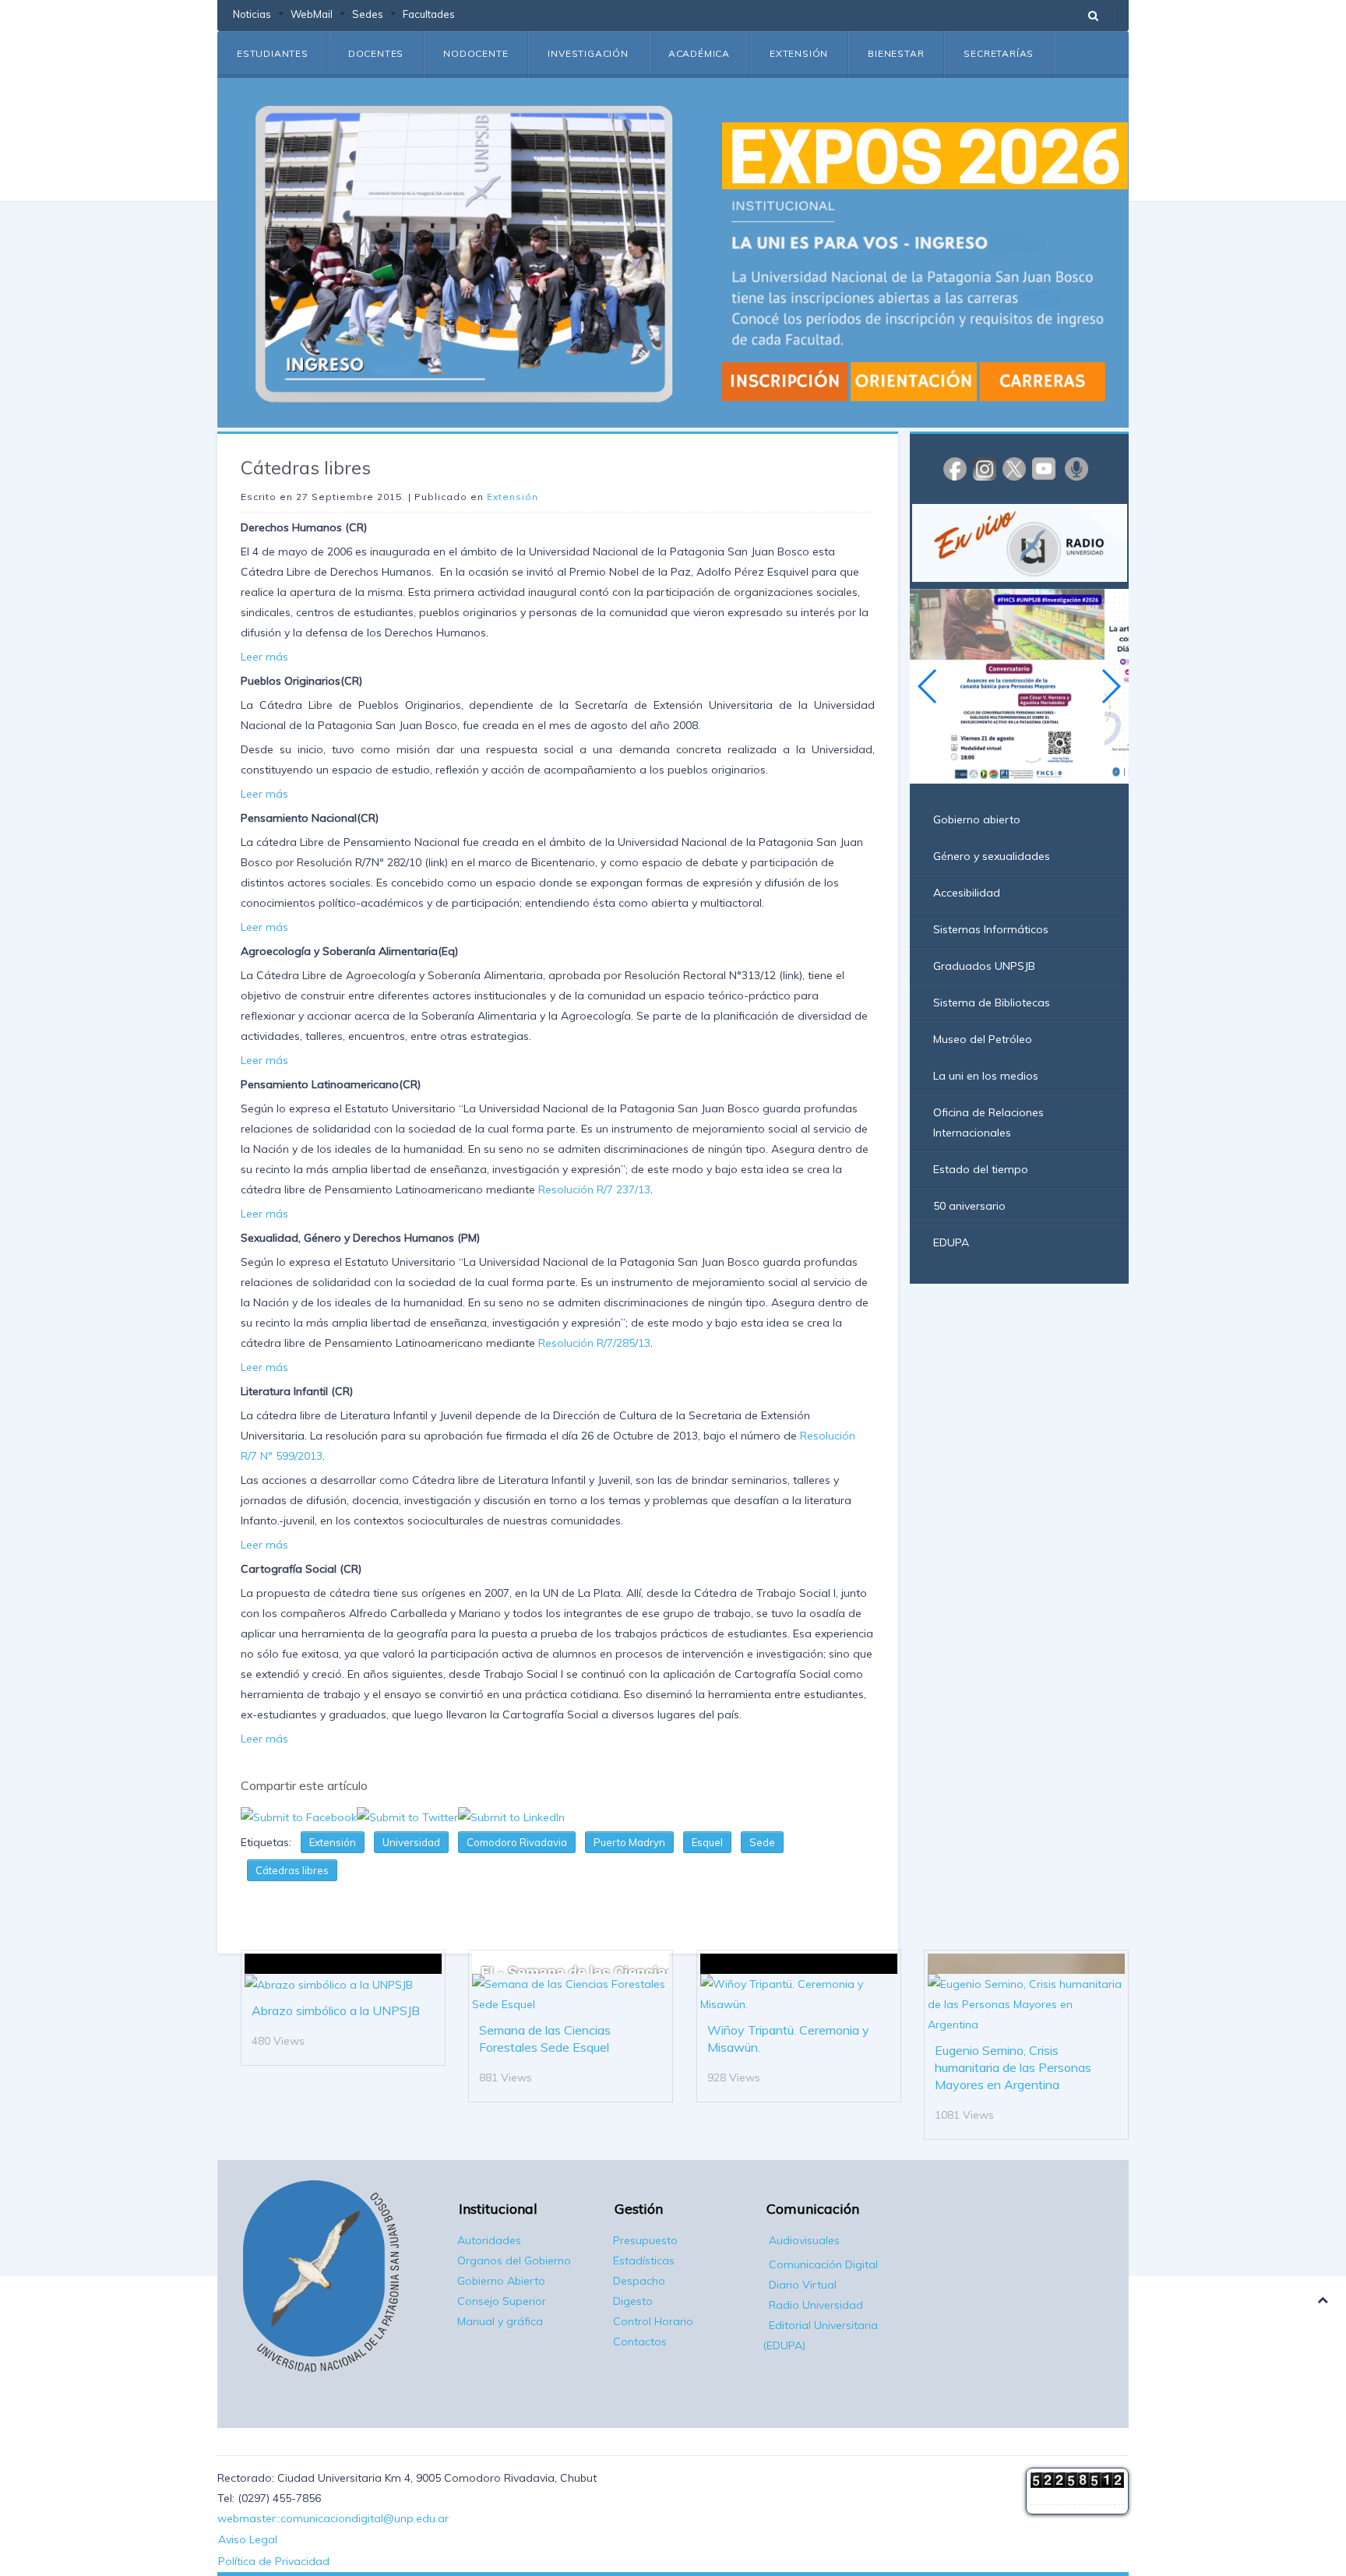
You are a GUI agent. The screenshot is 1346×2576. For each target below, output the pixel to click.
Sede (762, 1842)
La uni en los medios (986, 1076)
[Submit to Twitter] (407, 1816)
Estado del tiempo (981, 1169)
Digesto (633, 2301)
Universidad (411, 1842)
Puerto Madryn (629, 1842)
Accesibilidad (967, 893)
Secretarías (999, 53)
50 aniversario (969, 1206)
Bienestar (896, 53)
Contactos (640, 2342)
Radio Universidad (816, 2305)
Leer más (264, 657)
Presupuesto (645, 2240)
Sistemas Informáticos (991, 929)
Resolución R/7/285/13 (593, 1343)
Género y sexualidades (992, 856)
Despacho (639, 2281)
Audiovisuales (804, 2240)
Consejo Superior (502, 2301)
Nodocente (476, 53)
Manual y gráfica (500, 2321)
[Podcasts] (1076, 468)
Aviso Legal (248, 2539)
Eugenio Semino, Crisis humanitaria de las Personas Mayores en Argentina (1013, 2067)
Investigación (588, 53)
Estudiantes (273, 53)
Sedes (368, 14)
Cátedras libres (292, 1870)
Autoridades (489, 2240)
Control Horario (653, 2321)
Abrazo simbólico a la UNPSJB (336, 2010)
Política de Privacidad (274, 2561)
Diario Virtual (803, 2285)
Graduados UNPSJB (984, 966)
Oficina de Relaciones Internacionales (988, 1122)
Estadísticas (644, 2261)
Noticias (252, 14)
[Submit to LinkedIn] (511, 1816)
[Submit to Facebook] (299, 1816)
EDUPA (951, 1242)
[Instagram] (985, 468)
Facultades (429, 14)
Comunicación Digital (823, 2264)
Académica (699, 53)
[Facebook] (955, 468)
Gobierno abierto (977, 819)
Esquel (707, 1842)
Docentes (376, 53)
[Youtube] (1044, 468)
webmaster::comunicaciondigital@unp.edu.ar (333, 2518)
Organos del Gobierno (514, 2261)
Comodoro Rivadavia (517, 1842)
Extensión (799, 53)
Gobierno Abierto (501, 2281)
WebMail (312, 14)
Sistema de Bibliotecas (992, 1003)
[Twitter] (1014, 468)
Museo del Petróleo (983, 1039)
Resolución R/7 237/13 (594, 1189)
